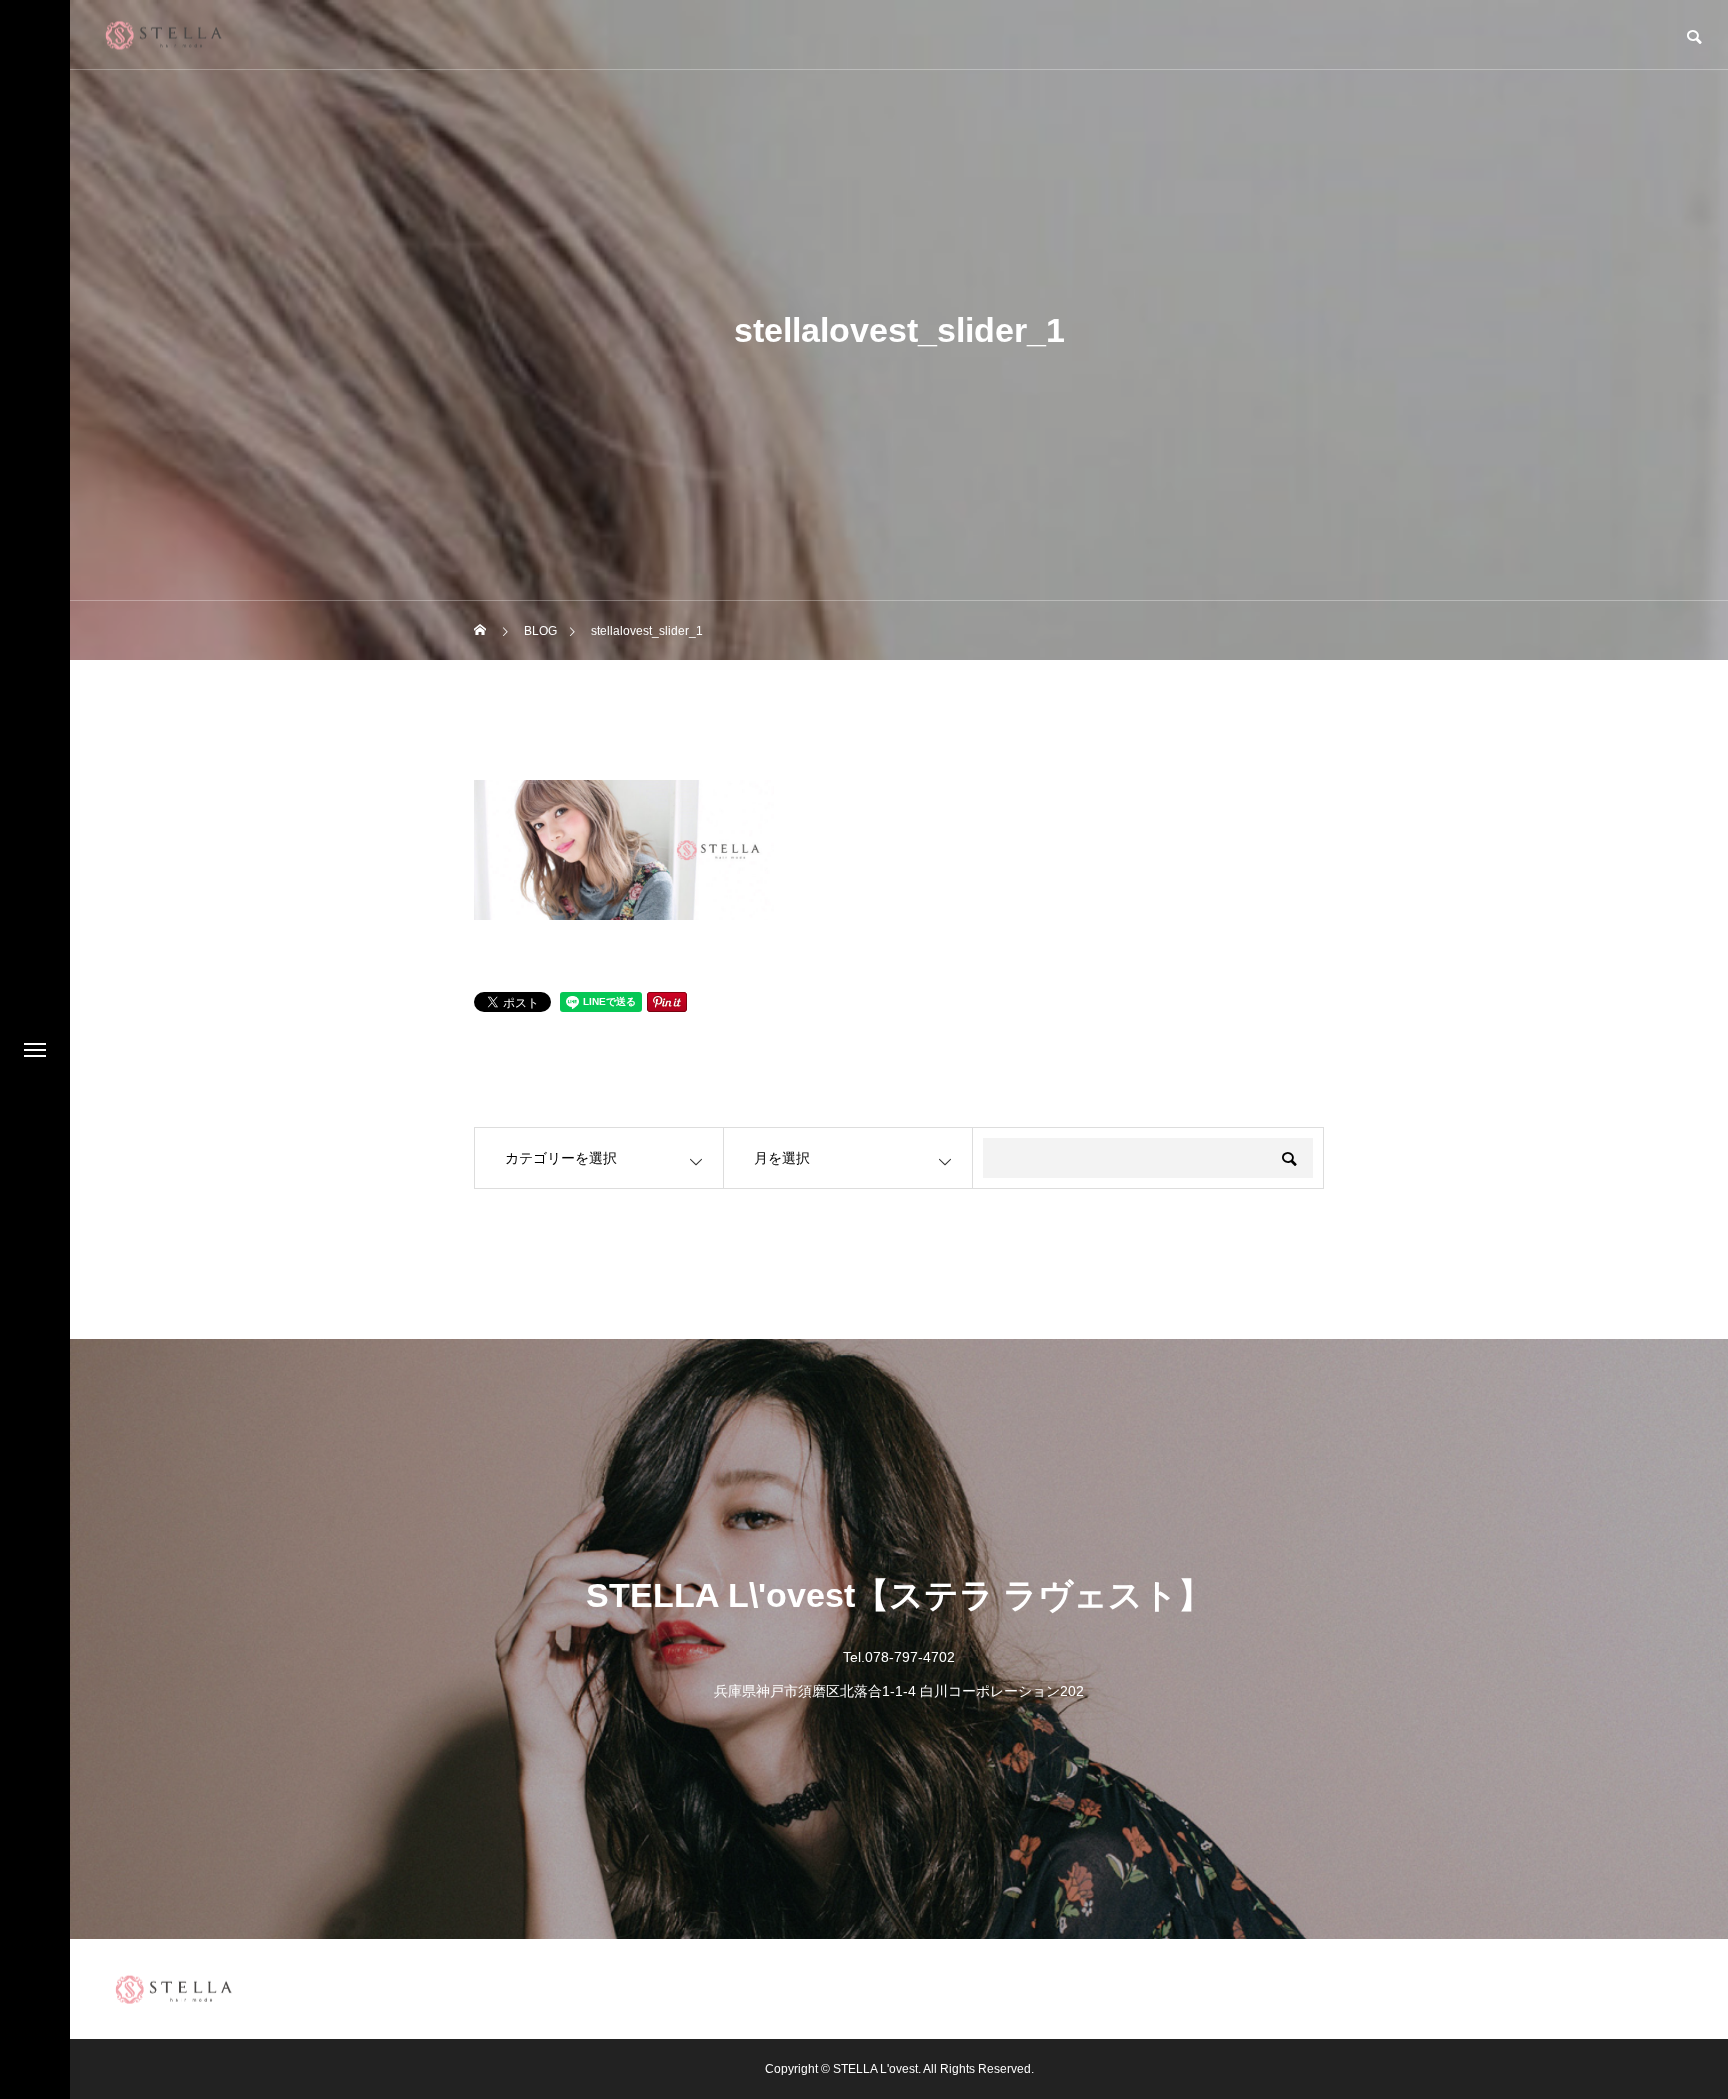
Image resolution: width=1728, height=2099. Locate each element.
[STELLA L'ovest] (164, 34)
